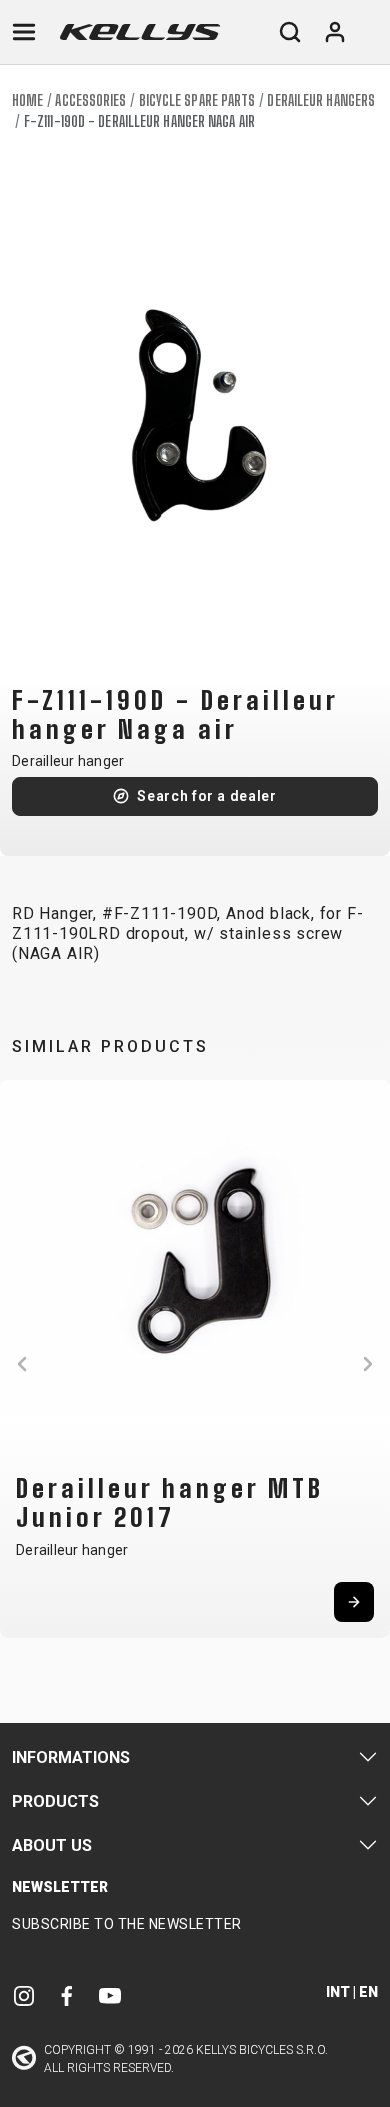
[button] (22, 1364)
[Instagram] (24, 1995)
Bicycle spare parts (197, 100)
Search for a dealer (206, 796)
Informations (71, 1757)
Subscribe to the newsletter (127, 1924)
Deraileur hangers (321, 100)
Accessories (90, 100)
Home (27, 100)
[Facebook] (67, 1995)
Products (55, 1801)
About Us (52, 1845)
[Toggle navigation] (24, 32)
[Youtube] (110, 1995)
